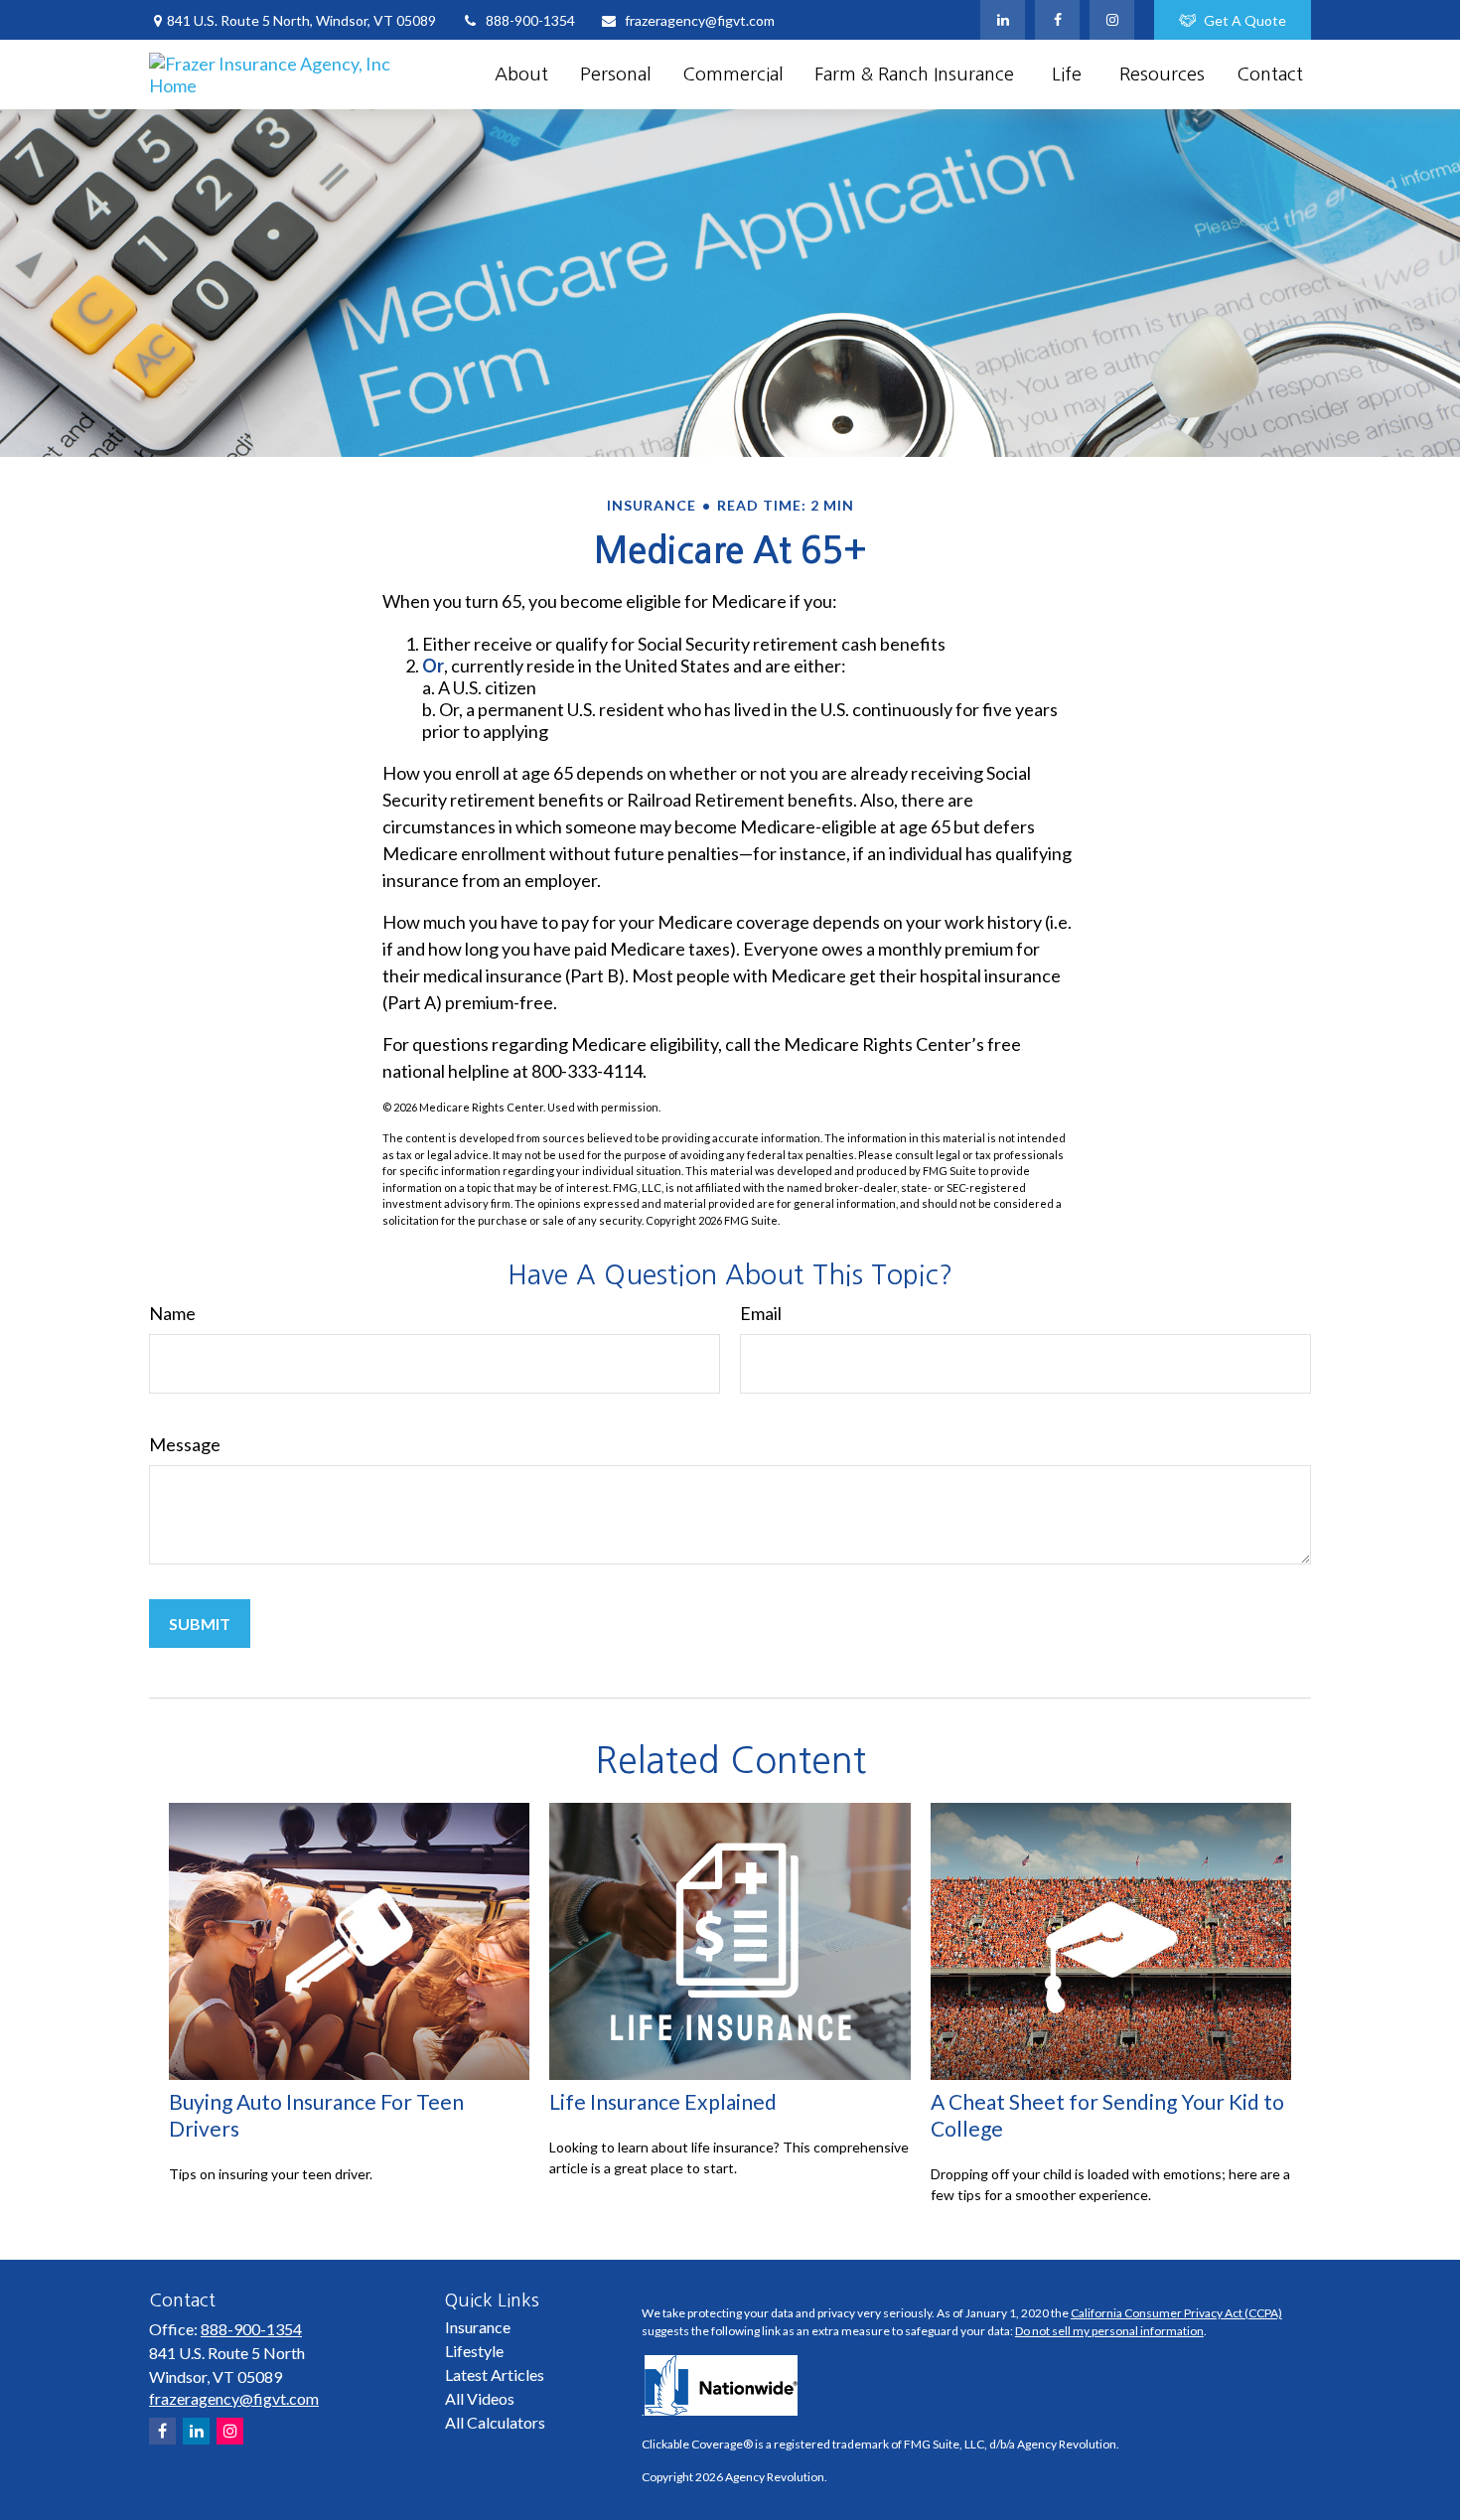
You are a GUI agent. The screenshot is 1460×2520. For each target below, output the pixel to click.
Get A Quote (1245, 20)
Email (761, 1313)
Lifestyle (474, 2351)
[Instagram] (230, 2431)
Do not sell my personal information (1109, 2331)
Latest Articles (495, 2374)
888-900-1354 (530, 20)
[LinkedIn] (1003, 20)
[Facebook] (1057, 20)
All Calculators (495, 2422)
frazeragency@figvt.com (700, 20)
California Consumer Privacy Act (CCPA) (1176, 2313)
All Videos (480, 2398)
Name (172, 1313)
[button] (521, 74)
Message (185, 1444)
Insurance (478, 2327)
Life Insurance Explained (663, 2101)
